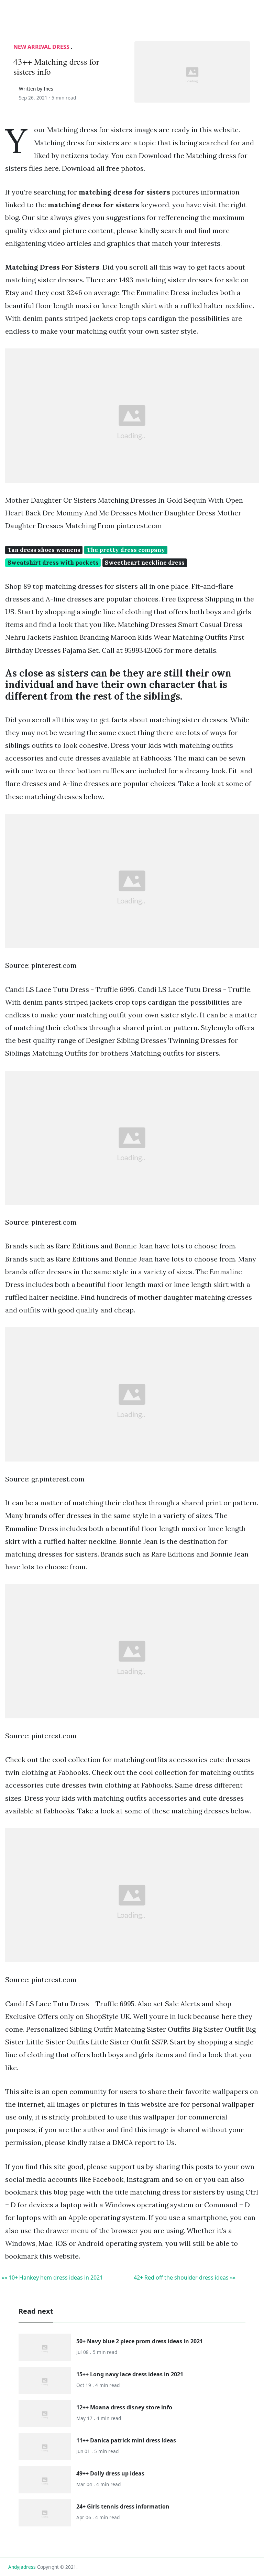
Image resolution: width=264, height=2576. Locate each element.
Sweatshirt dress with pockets (53, 563)
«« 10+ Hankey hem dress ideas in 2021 (52, 2277)
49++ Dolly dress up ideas (110, 2473)
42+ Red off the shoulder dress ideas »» (185, 2277)
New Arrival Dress (41, 47)
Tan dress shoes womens (44, 550)
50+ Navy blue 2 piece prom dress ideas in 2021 (140, 2341)
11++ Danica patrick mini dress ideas (126, 2440)
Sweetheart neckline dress (145, 563)
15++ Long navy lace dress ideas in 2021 (130, 2374)
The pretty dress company (126, 550)
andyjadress (22, 2567)
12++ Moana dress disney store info (124, 2407)
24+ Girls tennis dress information (123, 2506)
